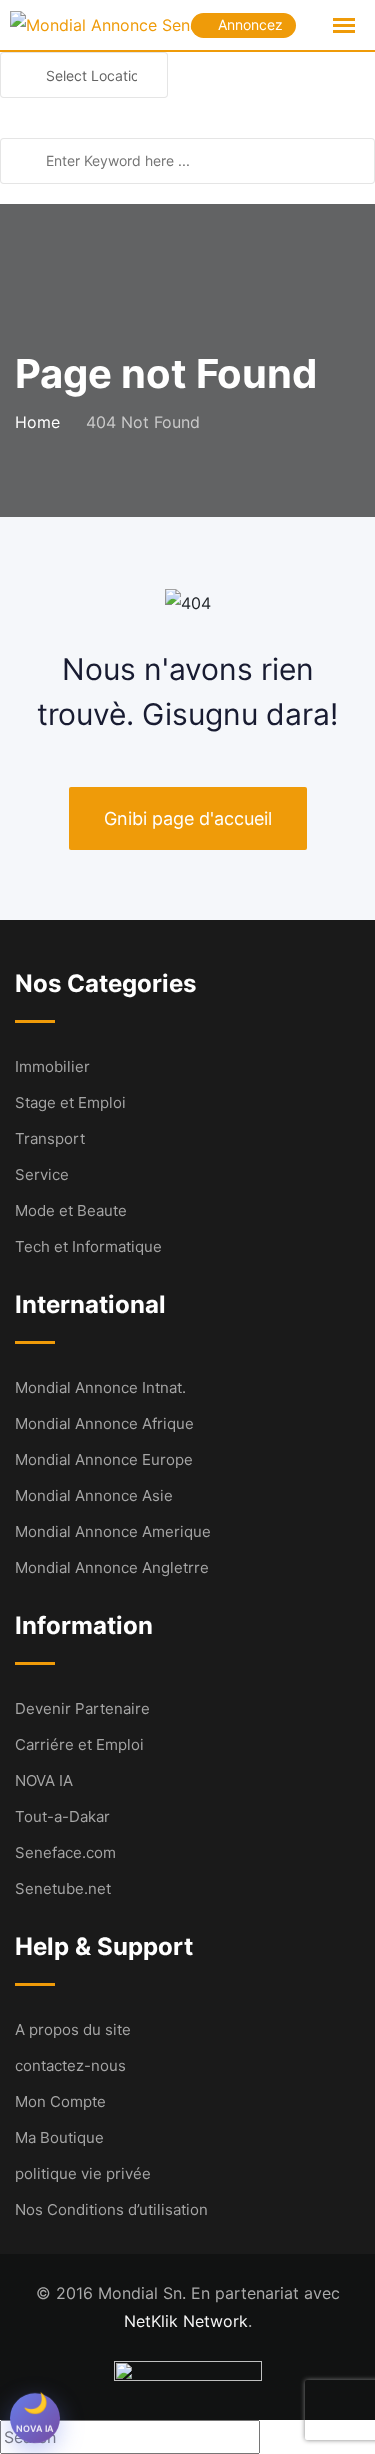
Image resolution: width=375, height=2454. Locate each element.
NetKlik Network (186, 2321)
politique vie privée (83, 2173)
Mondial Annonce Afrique (104, 1423)
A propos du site (73, 2029)
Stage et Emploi (70, 1102)
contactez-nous (70, 2065)
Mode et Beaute (71, 1210)
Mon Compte (60, 2101)
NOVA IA (44, 1780)
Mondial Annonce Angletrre (112, 1567)
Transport (50, 1138)
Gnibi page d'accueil (188, 818)
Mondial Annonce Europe (104, 1459)
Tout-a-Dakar (62, 1816)
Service (42, 1174)
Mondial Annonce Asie (94, 1495)
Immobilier (52, 1066)
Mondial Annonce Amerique (113, 1531)
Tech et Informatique (88, 1246)
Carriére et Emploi (79, 1744)
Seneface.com (65, 1852)
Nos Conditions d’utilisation (111, 2209)
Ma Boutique (59, 2137)
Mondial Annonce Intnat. (100, 1387)
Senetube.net (63, 1888)
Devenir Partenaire (82, 1708)
